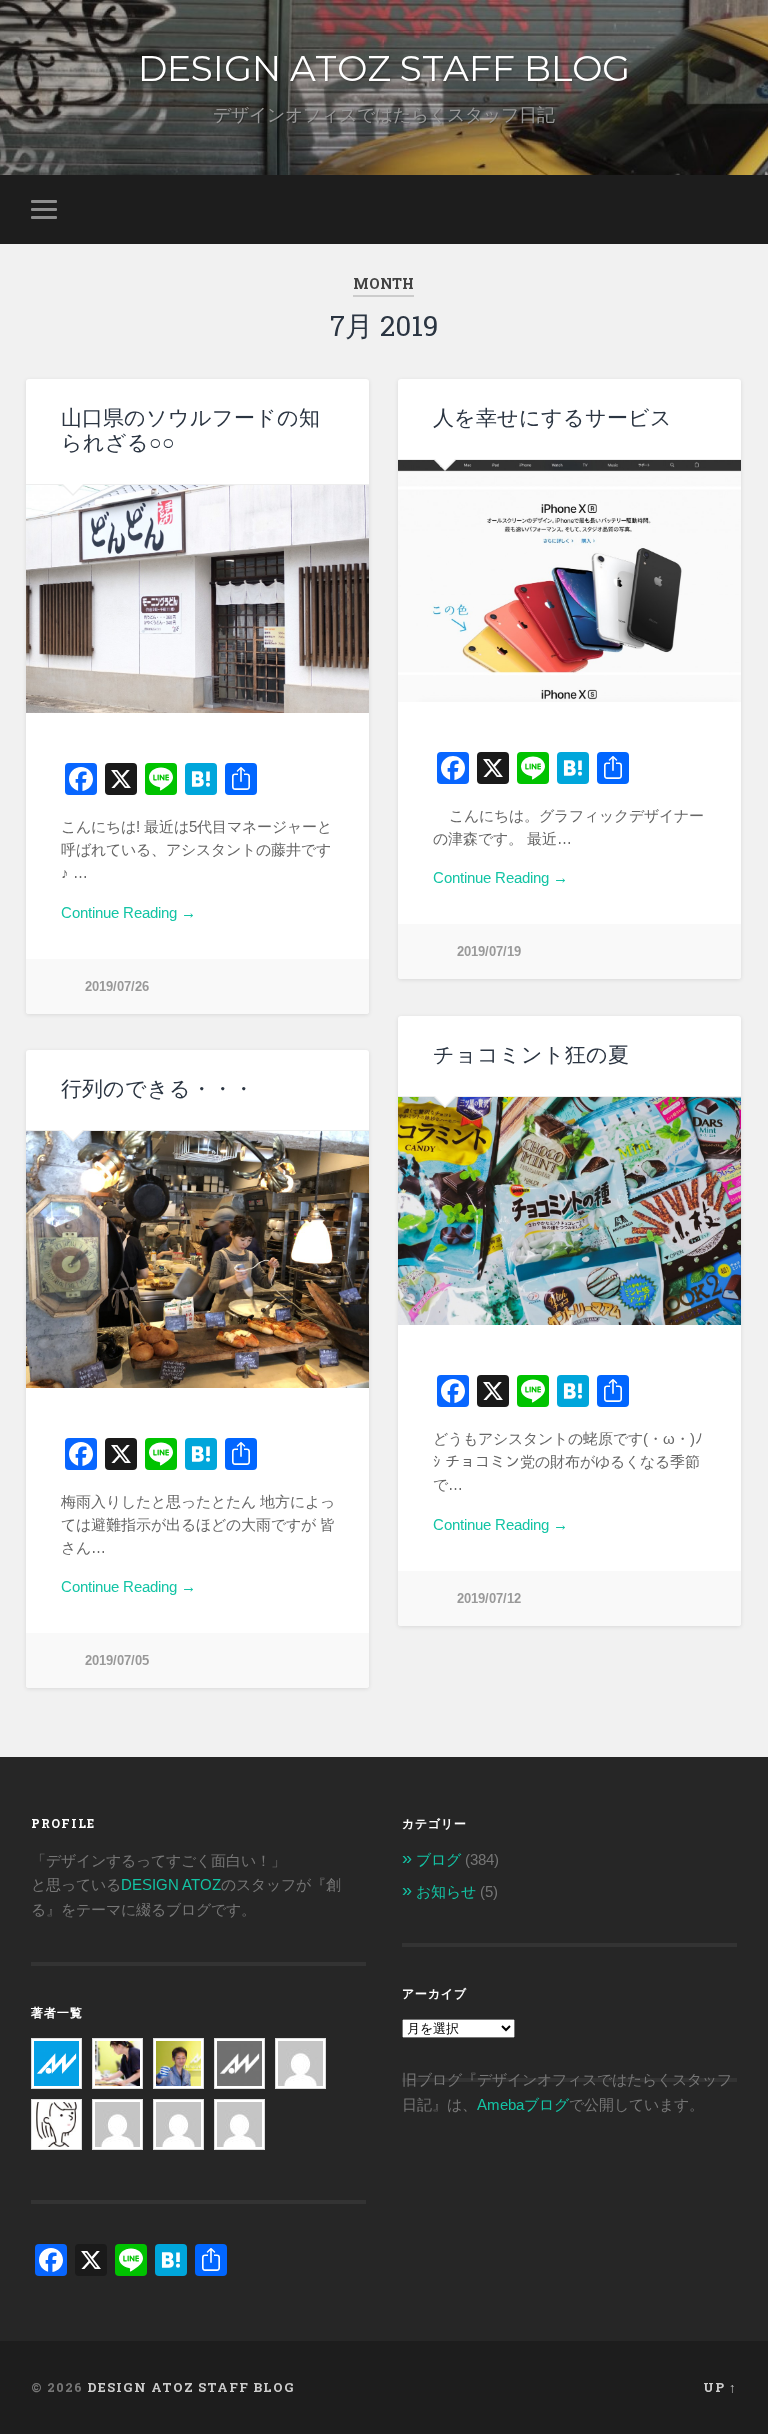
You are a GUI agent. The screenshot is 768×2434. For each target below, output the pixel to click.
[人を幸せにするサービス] (569, 581)
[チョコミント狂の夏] (569, 1211)
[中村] (117, 2111)
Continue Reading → (128, 912)
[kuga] (178, 2111)
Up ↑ (720, 2387)
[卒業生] (239, 2050)
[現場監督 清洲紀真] (178, 2050)
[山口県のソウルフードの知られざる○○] (197, 599)
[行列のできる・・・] (197, 1259)
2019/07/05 (117, 1660)
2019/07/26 (117, 986)
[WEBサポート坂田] (239, 2111)
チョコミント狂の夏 (531, 1054)
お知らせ (446, 1891)
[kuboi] (300, 2050)
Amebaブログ (523, 2104)
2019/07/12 (489, 1598)
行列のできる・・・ (157, 1088)
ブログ (438, 1859)
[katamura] (56, 2111)
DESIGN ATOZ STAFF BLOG (384, 68)
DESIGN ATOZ (171, 1884)
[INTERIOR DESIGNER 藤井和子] (117, 2050)
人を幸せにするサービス (552, 417)
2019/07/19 (489, 951)
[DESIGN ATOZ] (56, 2050)
